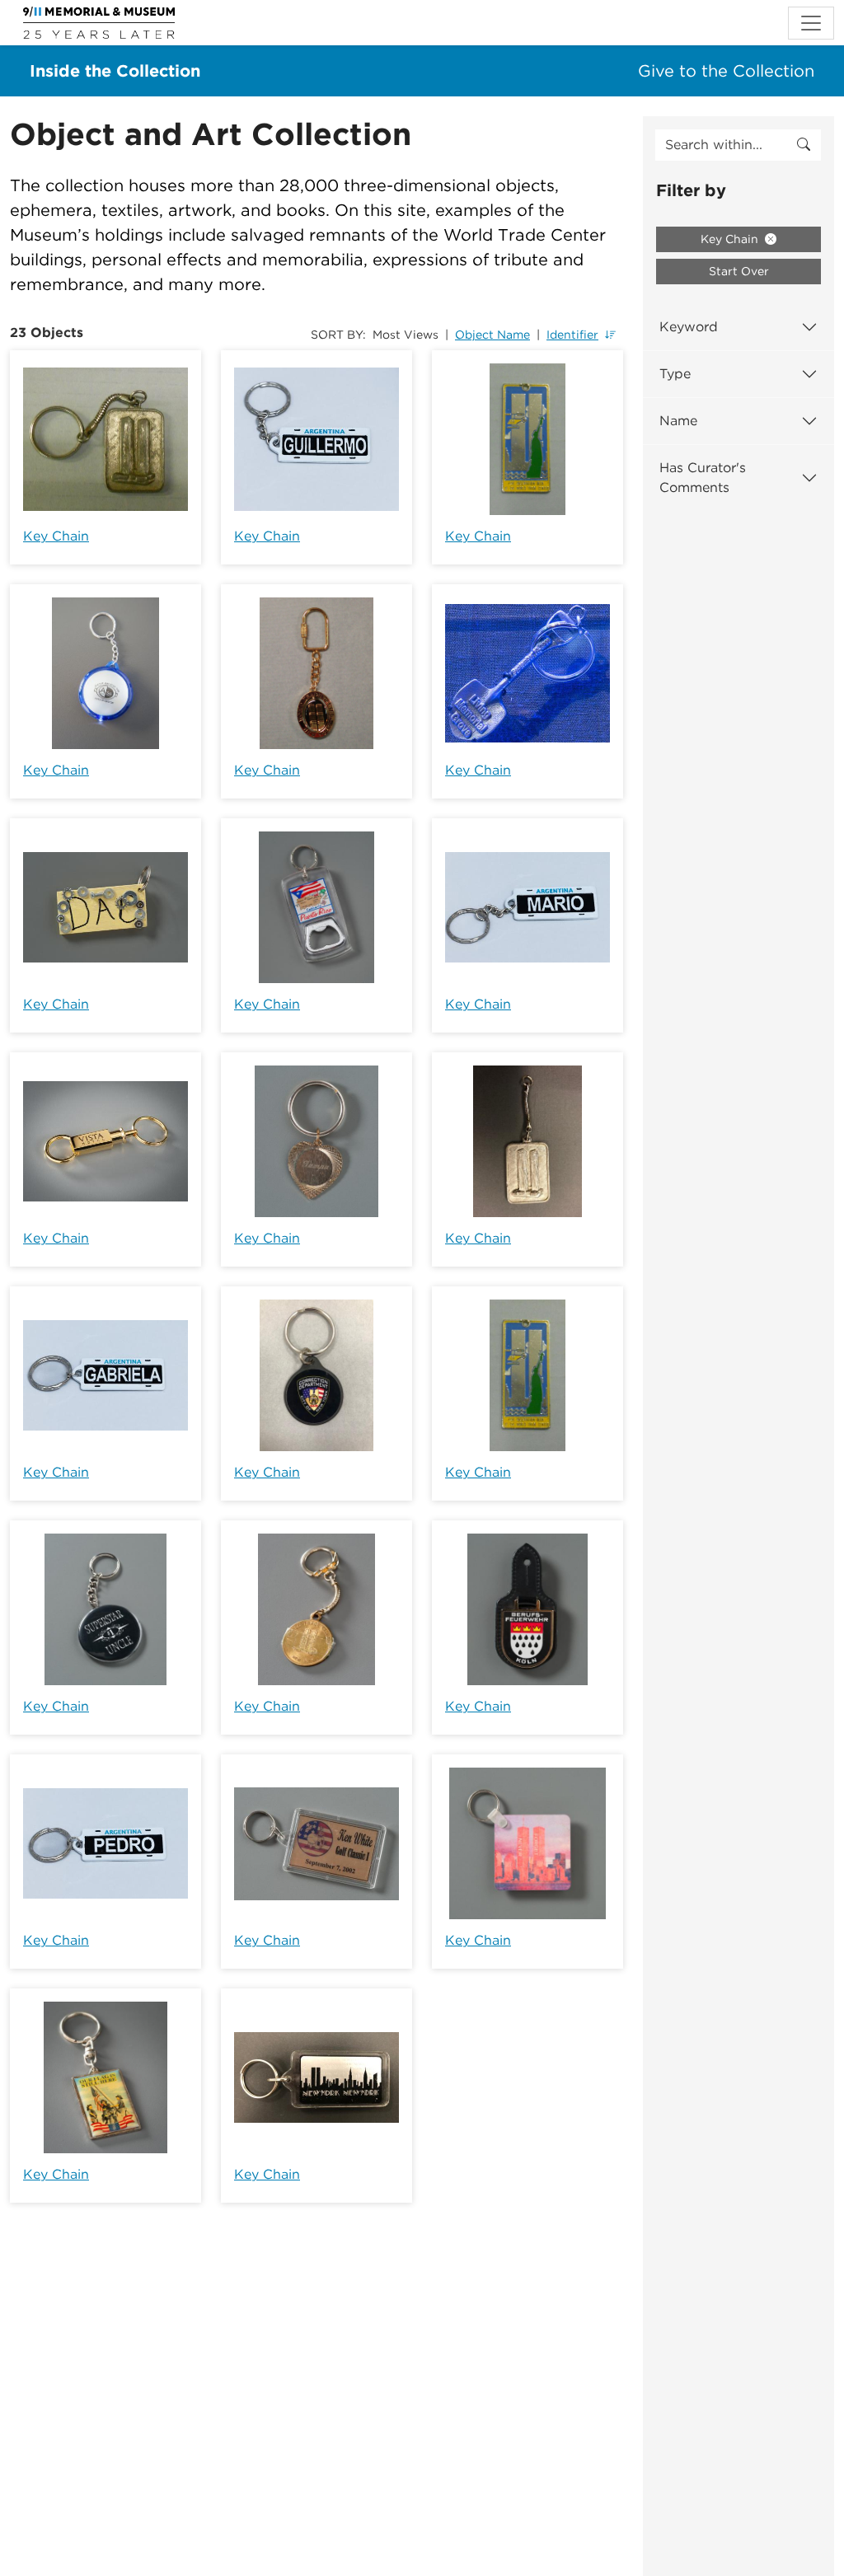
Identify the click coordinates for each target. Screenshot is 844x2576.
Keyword (689, 327)
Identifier (572, 335)
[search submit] (804, 145)
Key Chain (56, 536)
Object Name (492, 335)
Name (678, 421)
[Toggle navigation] (811, 23)
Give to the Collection (726, 71)
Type (675, 374)
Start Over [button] (739, 271)
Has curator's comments (703, 478)
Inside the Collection (115, 71)
